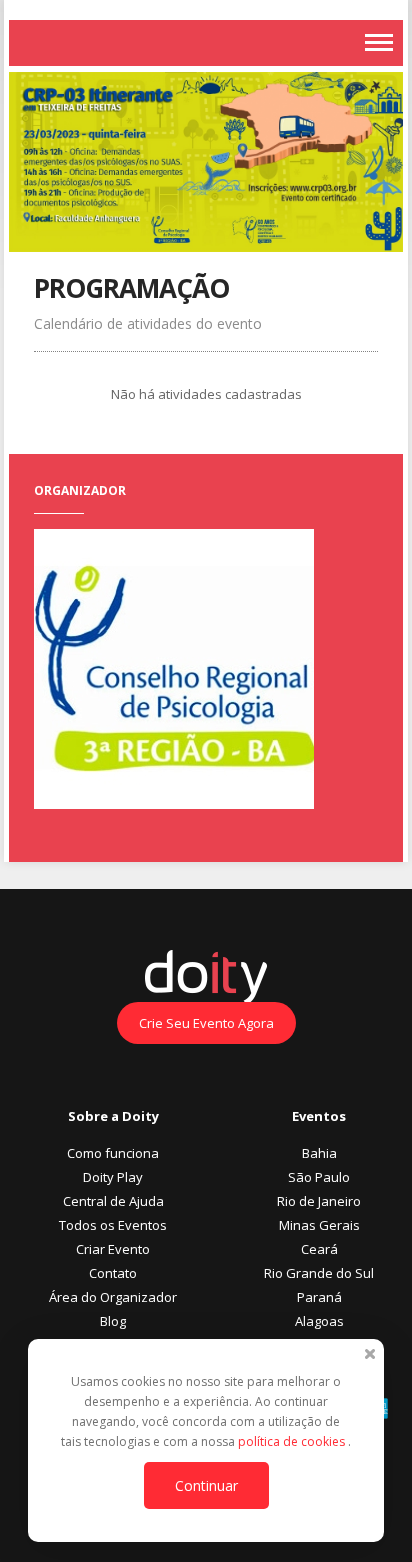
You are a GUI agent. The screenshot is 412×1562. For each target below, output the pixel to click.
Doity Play (113, 1177)
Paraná (319, 1297)
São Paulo (319, 1177)
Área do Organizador (113, 1297)
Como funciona (113, 1153)
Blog (113, 1321)
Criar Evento (113, 1249)
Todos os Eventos (113, 1225)
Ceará (319, 1249)
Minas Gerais (319, 1225)
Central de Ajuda (113, 1201)
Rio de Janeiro (319, 1201)
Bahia (319, 1153)
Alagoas (319, 1321)
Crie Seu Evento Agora (206, 1023)
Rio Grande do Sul (319, 1273)
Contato (113, 1273)
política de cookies (293, 1441)
